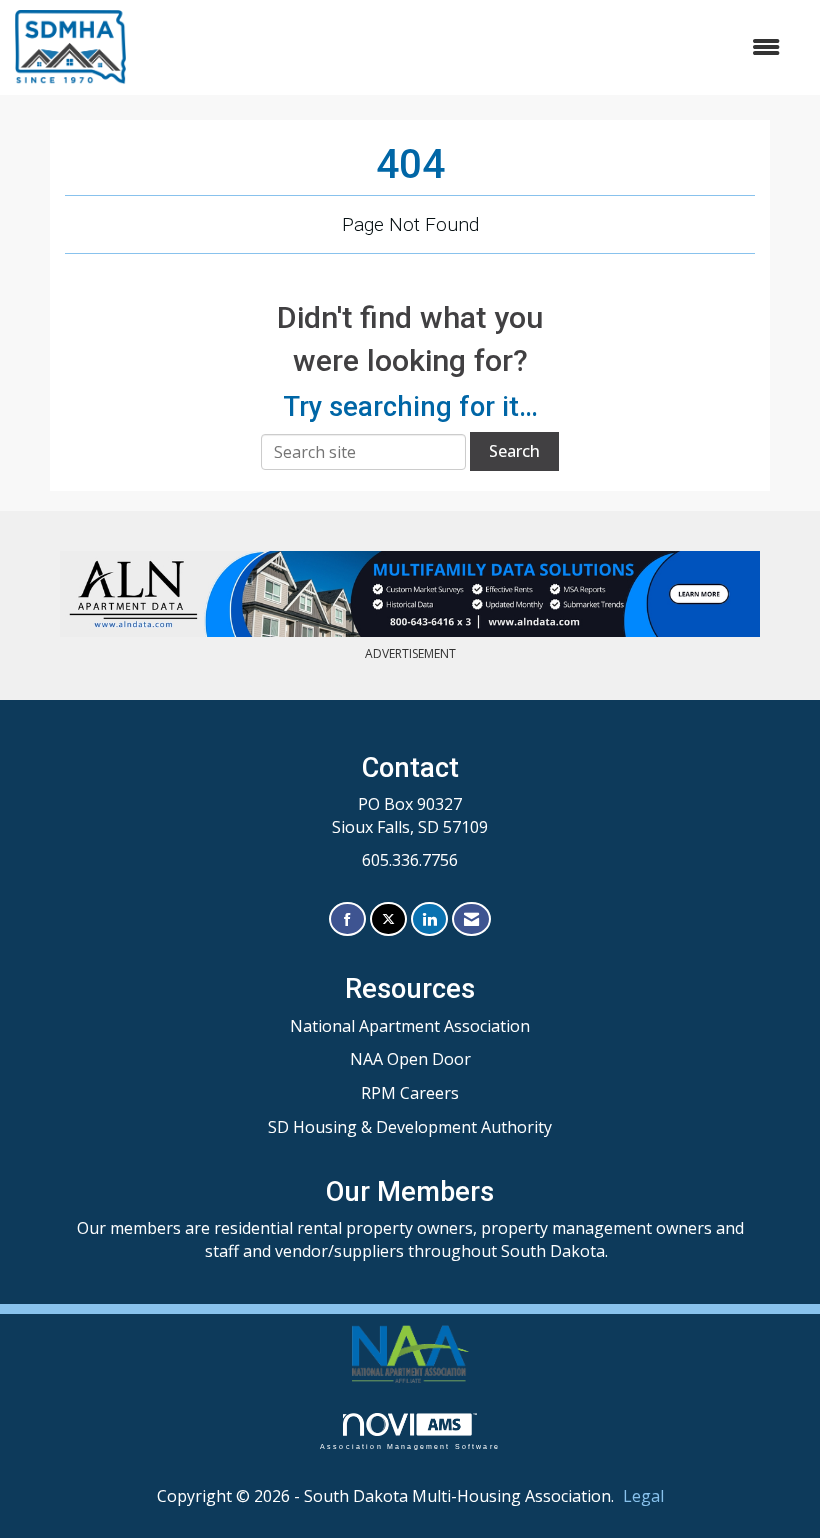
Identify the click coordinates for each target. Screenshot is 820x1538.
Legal (643, 1496)
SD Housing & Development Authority (410, 1127)
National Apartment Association (410, 1026)
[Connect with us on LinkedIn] (429, 919)
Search (514, 451)
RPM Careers (410, 1093)
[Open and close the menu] (463, 47)
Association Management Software (410, 1446)
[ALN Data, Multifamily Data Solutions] (410, 594)
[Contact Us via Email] (471, 919)
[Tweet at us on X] (388, 919)
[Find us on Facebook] (347, 919)
